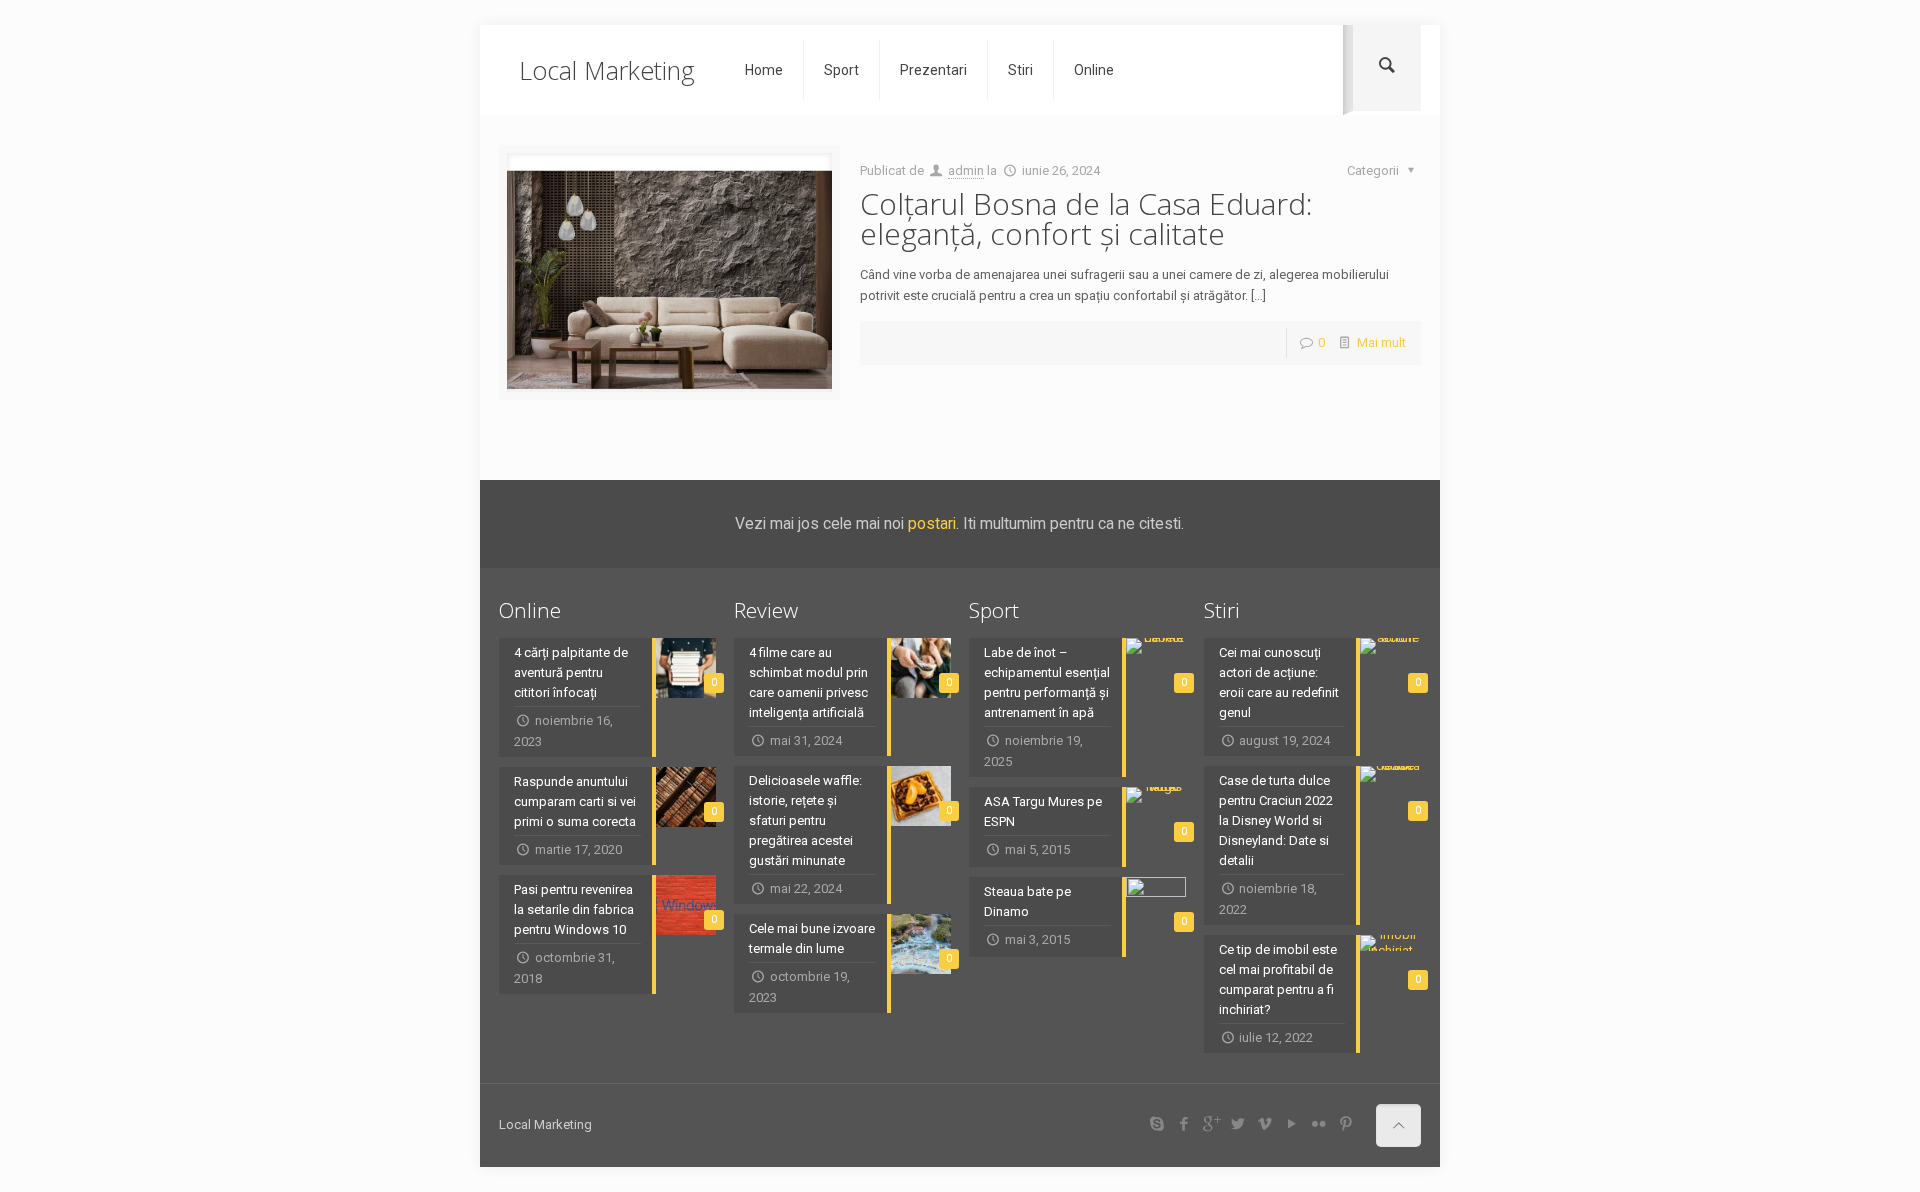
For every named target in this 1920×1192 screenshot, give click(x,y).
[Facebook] (1183, 1124)
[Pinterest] (1345, 1124)
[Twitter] (1237, 1124)
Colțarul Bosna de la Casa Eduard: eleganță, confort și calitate (1086, 218)
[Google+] (1210, 1124)
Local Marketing (607, 70)
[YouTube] (1291, 1124)
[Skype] (1156, 1124)
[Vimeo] (1264, 1124)
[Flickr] (1318, 1124)
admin (966, 170)
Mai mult (1381, 342)
